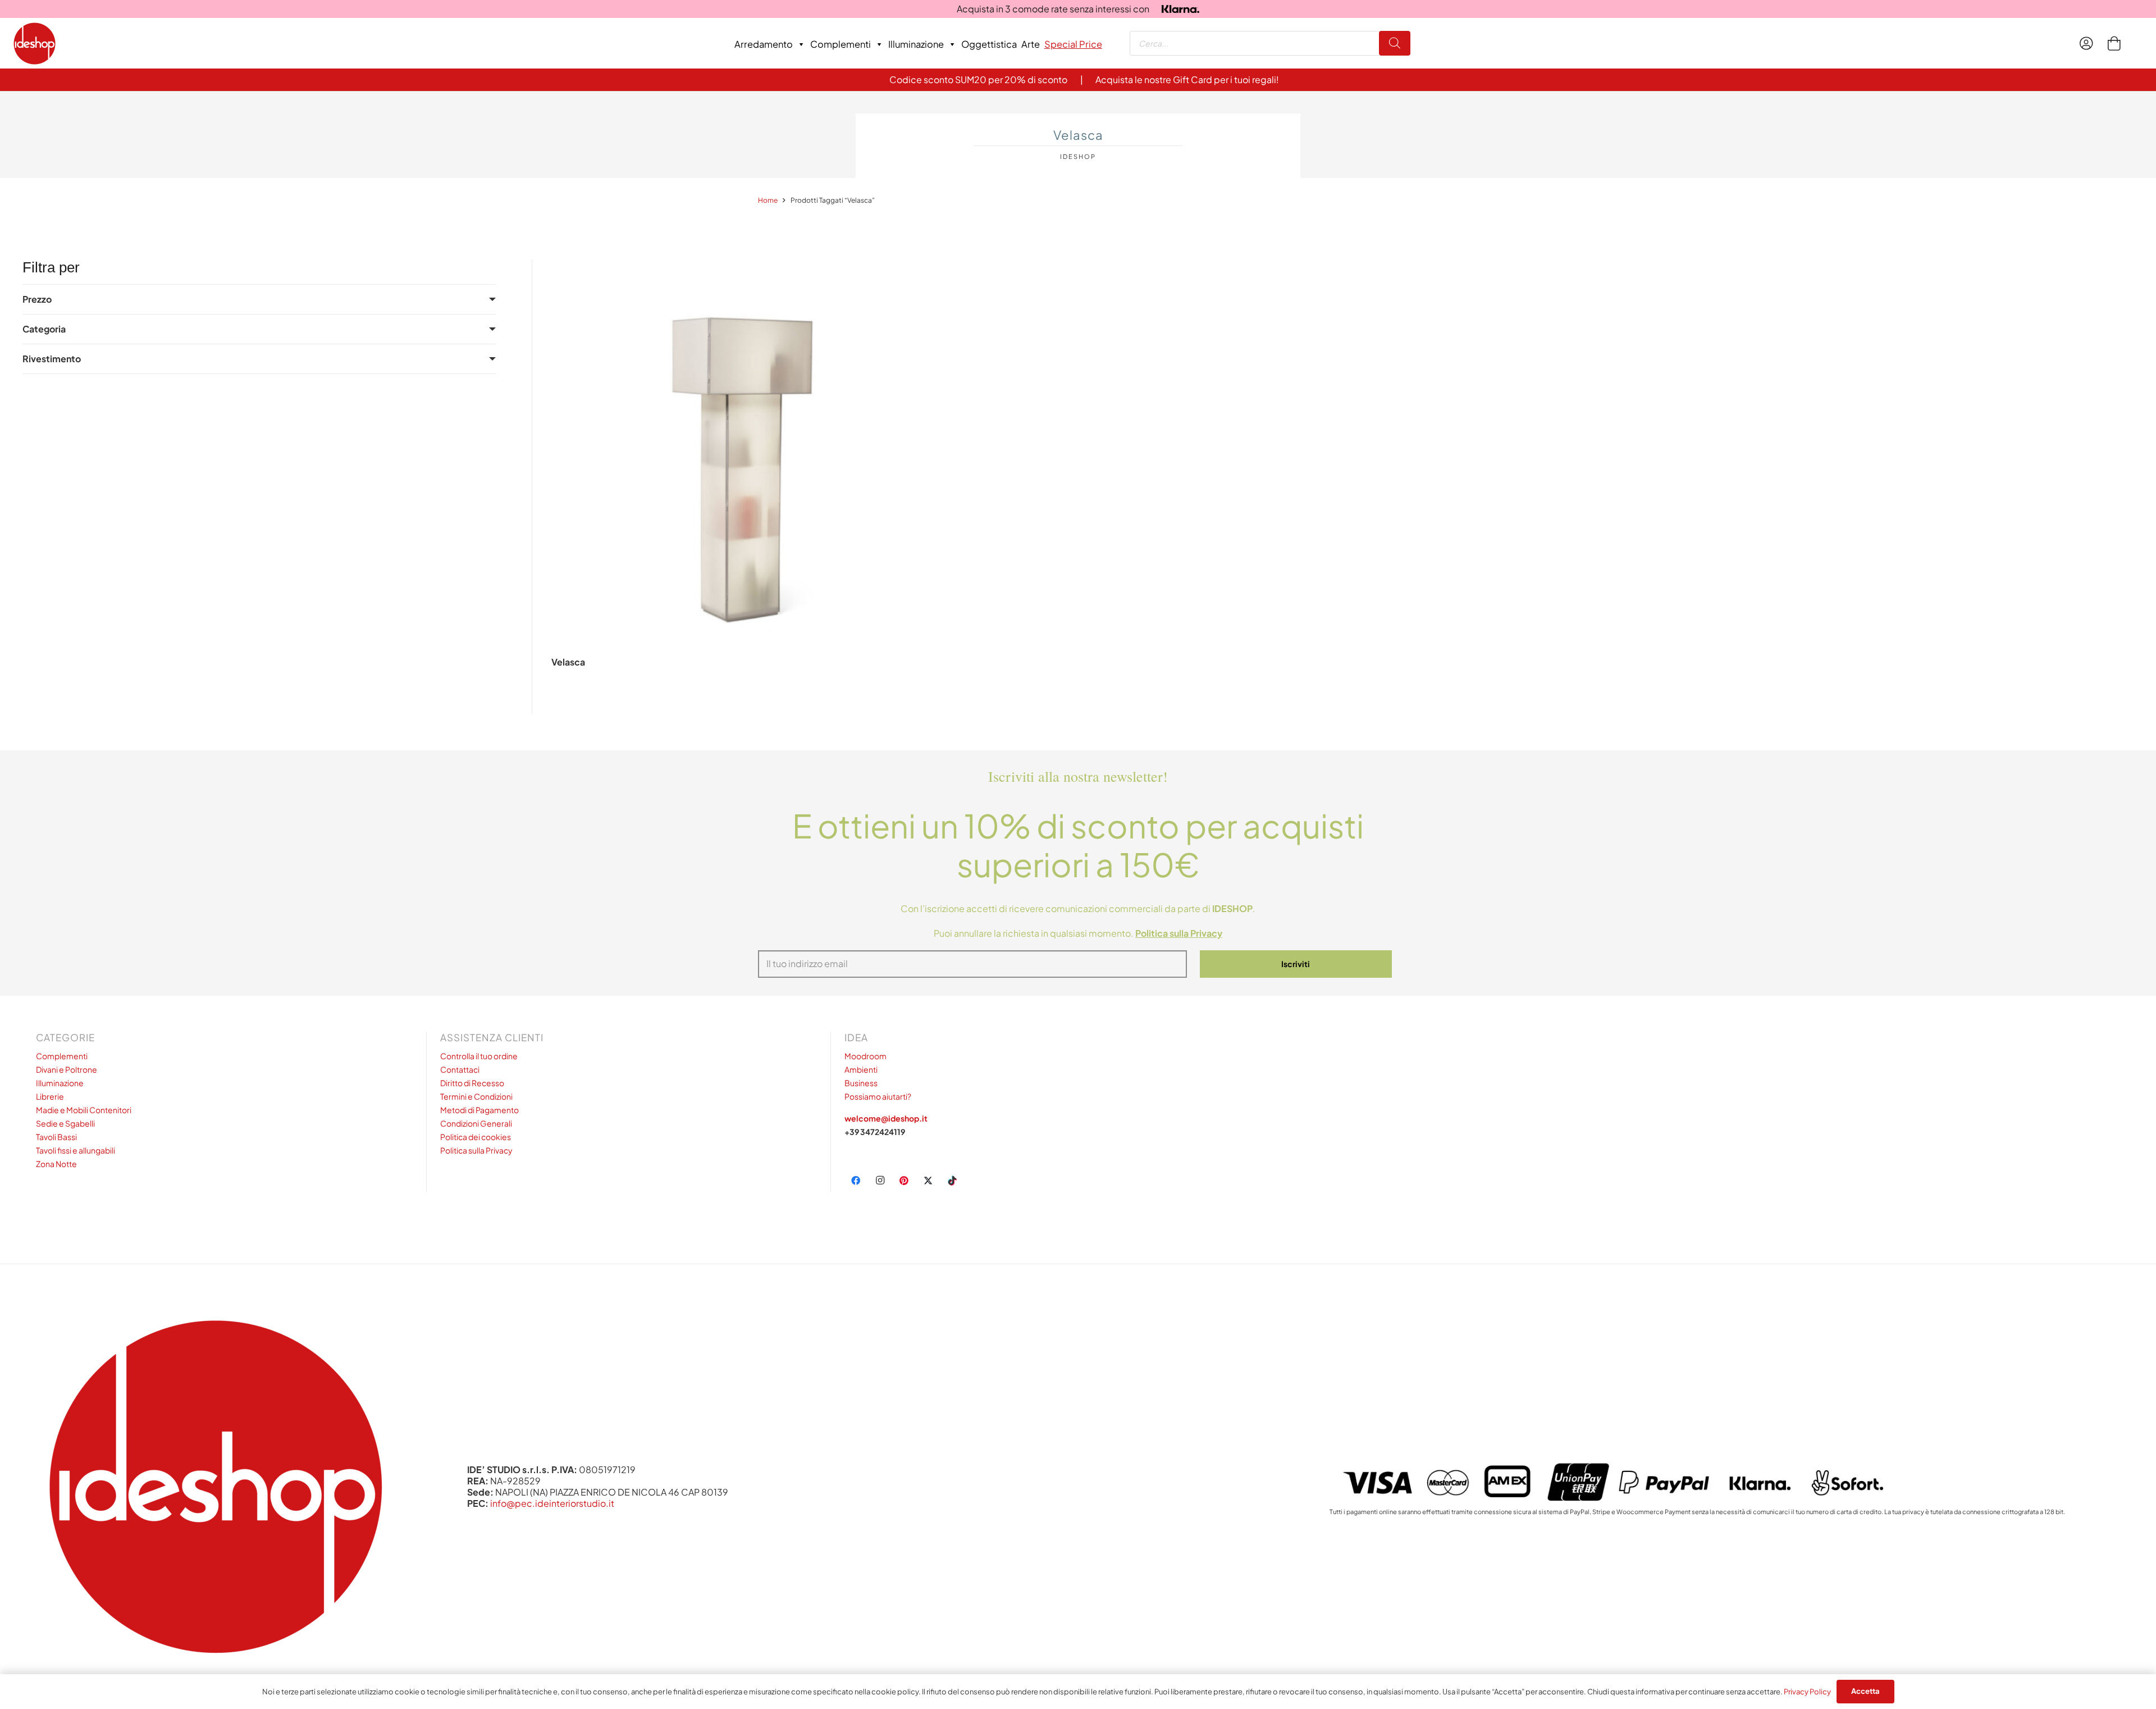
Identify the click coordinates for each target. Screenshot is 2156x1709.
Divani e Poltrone (67, 1069)
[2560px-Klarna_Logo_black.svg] (1180, 9)
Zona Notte (56, 1164)
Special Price (1073, 44)
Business (861, 1083)
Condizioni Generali (476, 1123)
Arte (1031, 44)
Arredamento (764, 44)
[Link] (2089, 43)
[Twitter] (928, 1181)
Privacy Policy (1807, 1692)
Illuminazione (916, 44)
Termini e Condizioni (476, 1096)
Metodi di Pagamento (479, 1110)
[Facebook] (856, 1181)
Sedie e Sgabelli (65, 1123)
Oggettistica (989, 44)
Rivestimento (52, 359)
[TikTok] (952, 1181)
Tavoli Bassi (56, 1137)
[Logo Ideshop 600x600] (35, 44)
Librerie (50, 1096)
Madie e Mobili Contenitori (84, 1110)
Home (768, 200)
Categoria (44, 329)
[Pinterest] (904, 1181)
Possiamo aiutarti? (878, 1096)
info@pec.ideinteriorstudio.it (552, 1503)
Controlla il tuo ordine (479, 1056)
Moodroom (865, 1056)
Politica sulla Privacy (476, 1150)
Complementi (841, 44)
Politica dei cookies (476, 1137)
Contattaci (460, 1069)
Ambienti (861, 1069)
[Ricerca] (1395, 44)
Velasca (568, 662)
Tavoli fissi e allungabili (76, 1150)
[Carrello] (2114, 43)
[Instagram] (880, 1181)
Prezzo (37, 299)
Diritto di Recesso (472, 1083)
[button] (743, 703)
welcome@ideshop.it (886, 1118)
